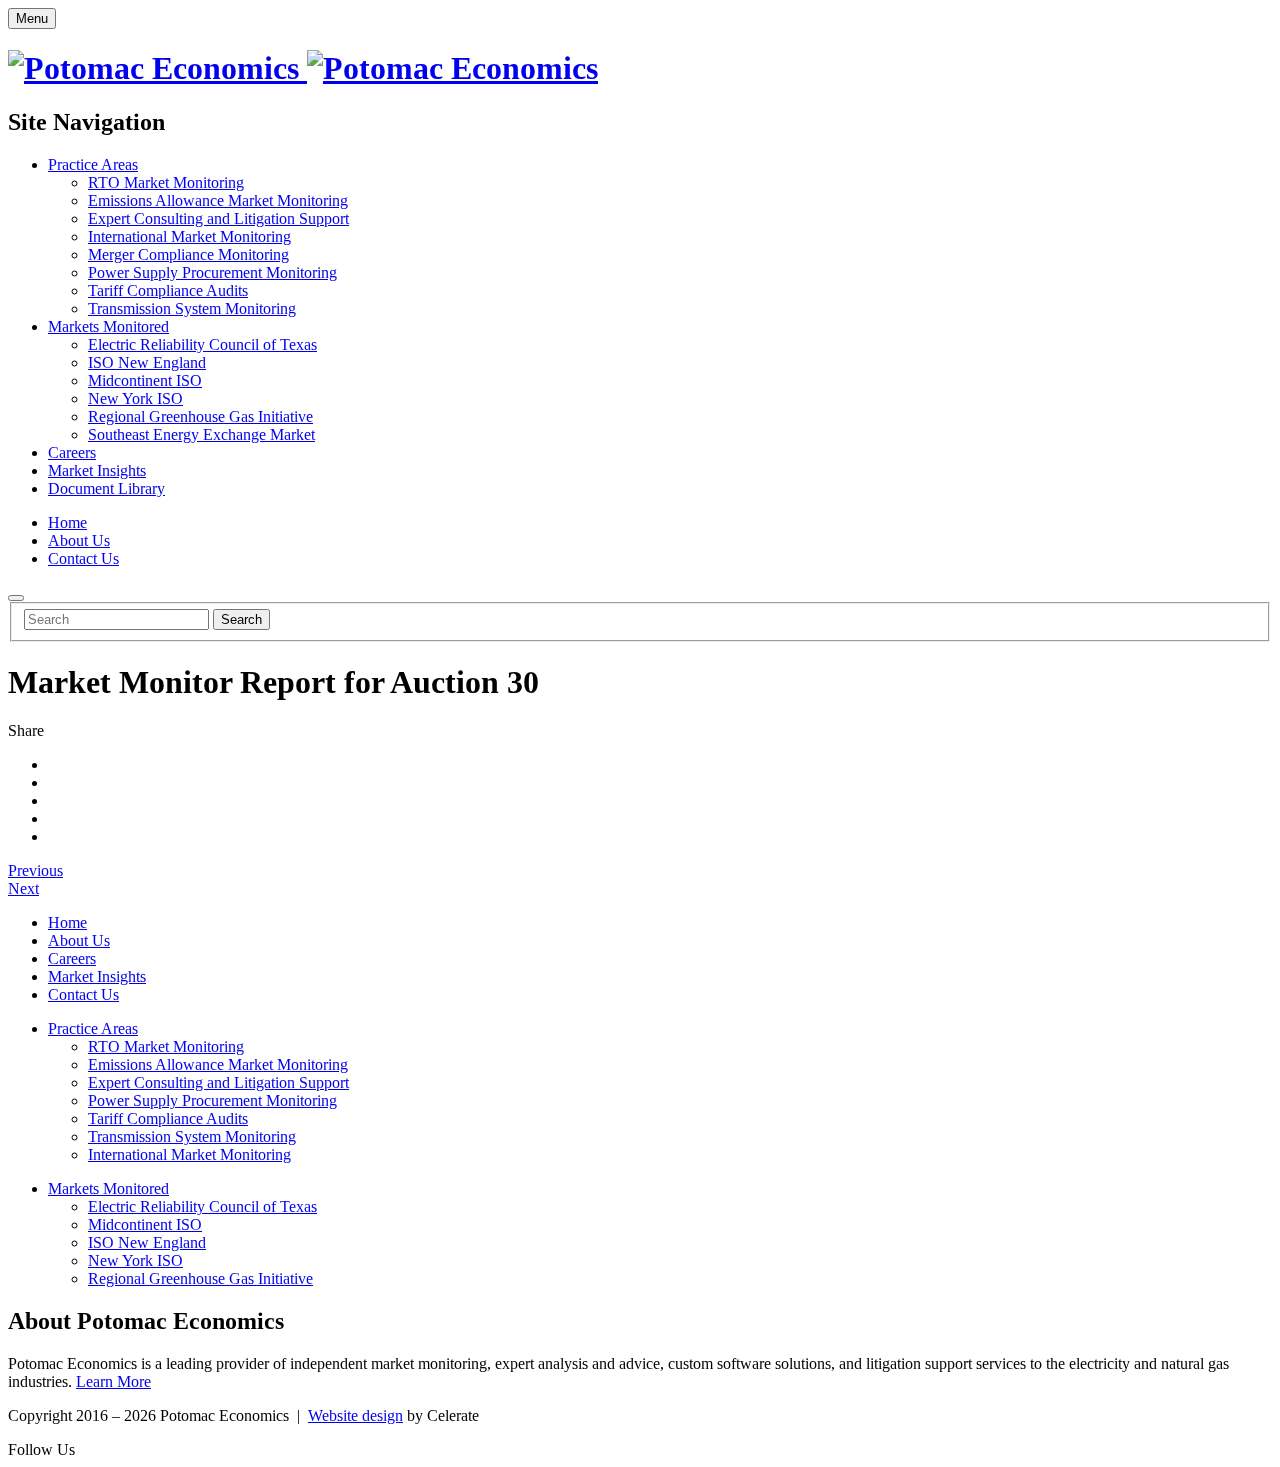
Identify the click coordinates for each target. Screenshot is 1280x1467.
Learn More (113, 1381)
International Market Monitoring (189, 236)
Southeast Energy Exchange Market (201, 434)
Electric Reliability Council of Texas (202, 344)
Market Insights (97, 470)
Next (23, 888)
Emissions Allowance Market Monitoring (218, 200)
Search (241, 619)
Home (67, 522)
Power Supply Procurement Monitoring (212, 272)
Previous (35, 870)
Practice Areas (93, 164)
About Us (79, 540)
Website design (355, 1415)
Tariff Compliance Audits (168, 290)
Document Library (106, 488)
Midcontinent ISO (145, 380)
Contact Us (83, 558)
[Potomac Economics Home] (303, 68)
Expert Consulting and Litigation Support (218, 218)
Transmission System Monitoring (192, 308)
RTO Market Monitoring (166, 182)
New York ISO (135, 398)
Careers (72, 452)
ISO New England (147, 362)
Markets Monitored (108, 326)
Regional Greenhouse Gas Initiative (200, 416)
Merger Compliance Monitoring (188, 254)
